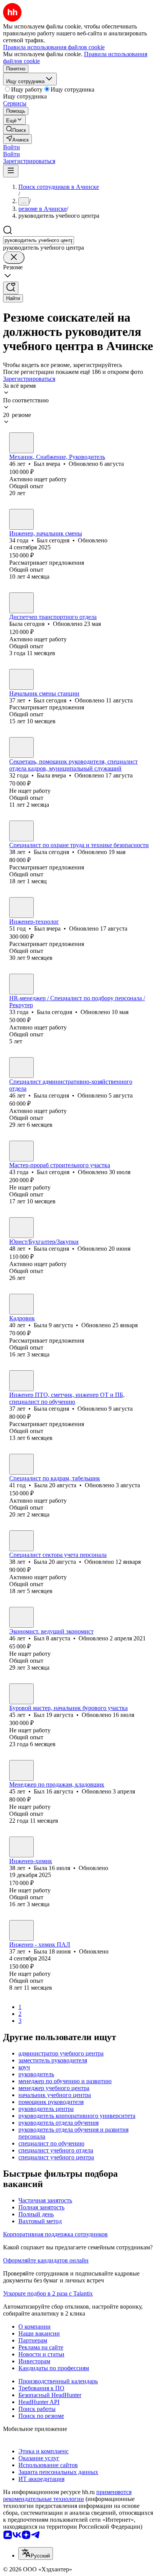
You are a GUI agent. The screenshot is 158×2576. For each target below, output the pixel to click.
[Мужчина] (21, 443)
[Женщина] (21, 603)
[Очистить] (14, 258)
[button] (12, 147)
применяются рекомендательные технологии (67, 2495)
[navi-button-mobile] (11, 171)
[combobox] (39, 240)
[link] (16, 129)
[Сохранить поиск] (11, 288)
